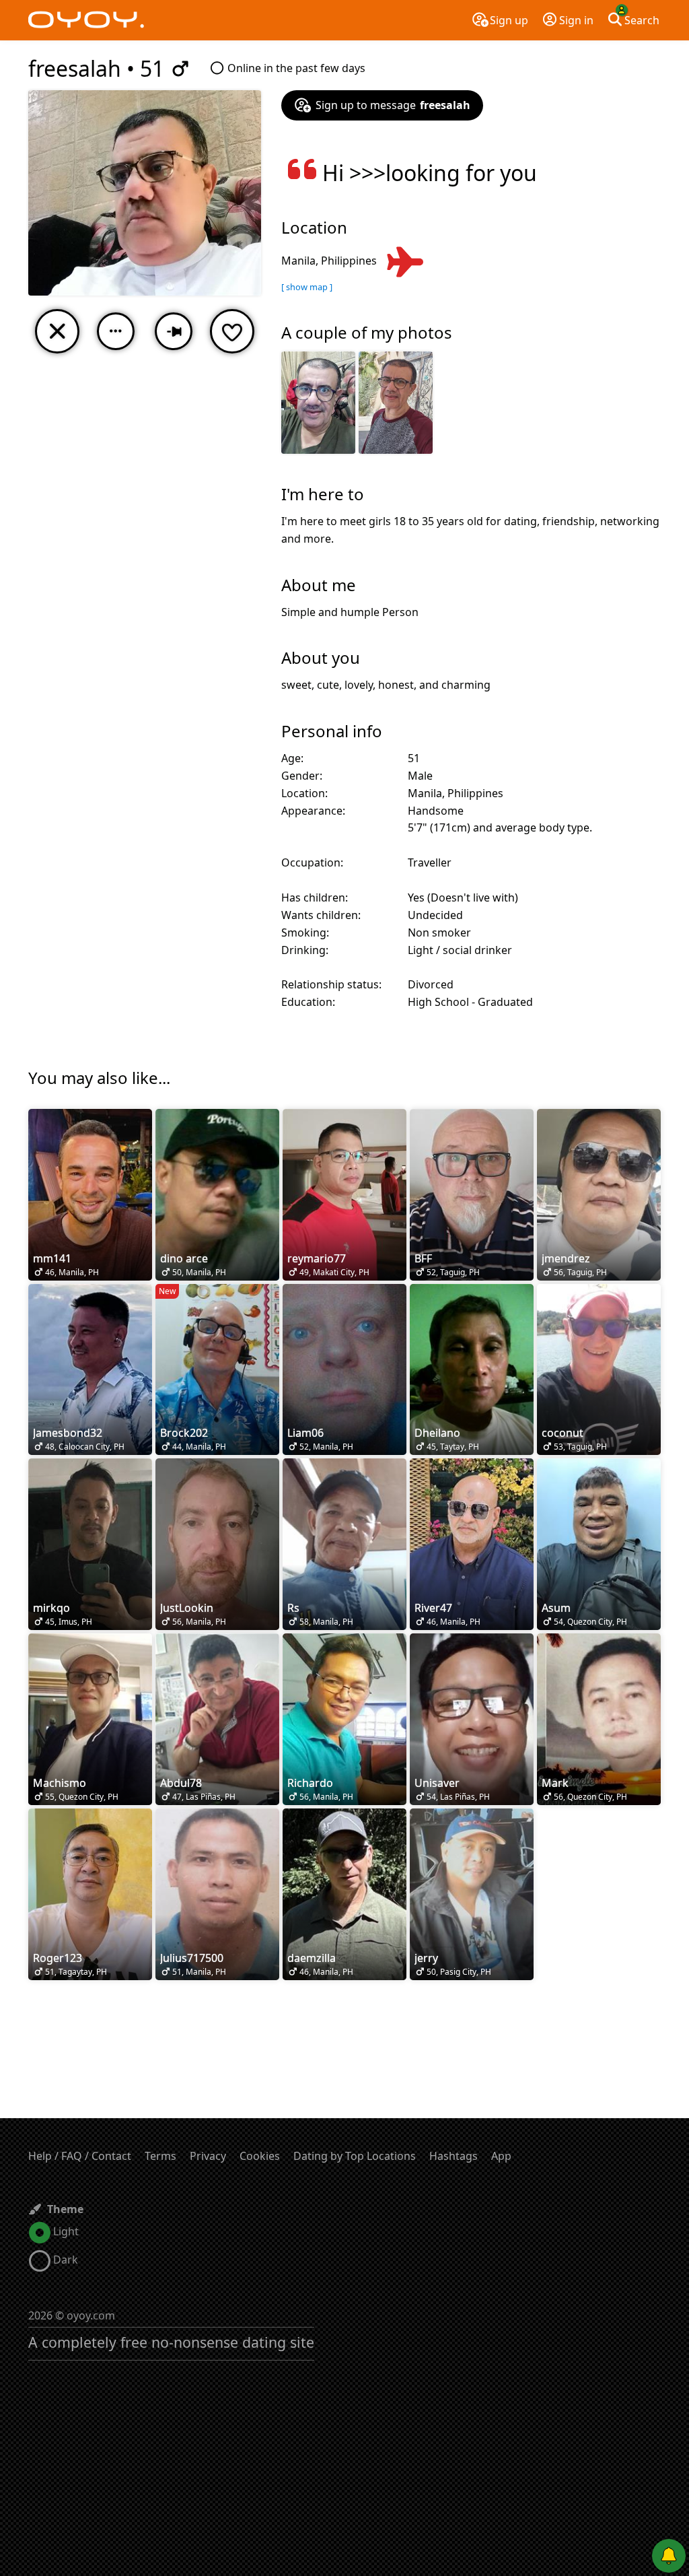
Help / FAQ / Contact (80, 2156)
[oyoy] (86, 20)
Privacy (208, 2156)
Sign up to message (393, 105)
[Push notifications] (669, 2556)
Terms (160, 2156)
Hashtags (454, 2156)
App (501, 2156)
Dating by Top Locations (355, 2156)
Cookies (260, 2156)
